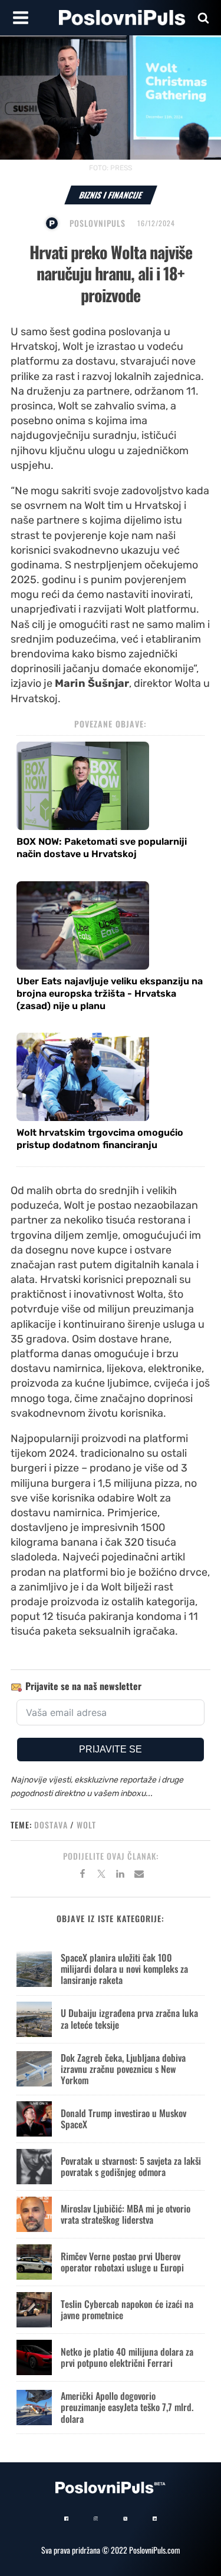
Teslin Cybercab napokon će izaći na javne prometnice (127, 2309)
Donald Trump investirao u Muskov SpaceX (123, 2119)
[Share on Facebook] (83, 1876)
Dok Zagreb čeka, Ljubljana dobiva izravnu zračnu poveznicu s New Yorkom (123, 2069)
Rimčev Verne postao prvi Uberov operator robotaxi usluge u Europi (122, 2262)
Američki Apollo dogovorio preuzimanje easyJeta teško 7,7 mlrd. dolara (127, 2407)
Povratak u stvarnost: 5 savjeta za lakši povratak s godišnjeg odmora (131, 2166)
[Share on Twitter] (101, 1876)
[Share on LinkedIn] (120, 1876)
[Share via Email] (139, 1876)
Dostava (51, 1825)
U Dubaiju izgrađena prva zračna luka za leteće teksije (129, 2018)
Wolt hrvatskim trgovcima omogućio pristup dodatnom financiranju (100, 1139)
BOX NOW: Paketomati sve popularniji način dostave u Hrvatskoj (102, 848)
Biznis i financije (111, 195)
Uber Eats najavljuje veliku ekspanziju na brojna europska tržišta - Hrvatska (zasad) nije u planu (110, 993)
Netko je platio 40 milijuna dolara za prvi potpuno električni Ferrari (127, 2357)
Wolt (86, 1825)
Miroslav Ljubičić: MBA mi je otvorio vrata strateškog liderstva (126, 2214)
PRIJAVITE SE (111, 1749)
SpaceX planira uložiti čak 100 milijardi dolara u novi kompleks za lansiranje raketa (124, 1969)
